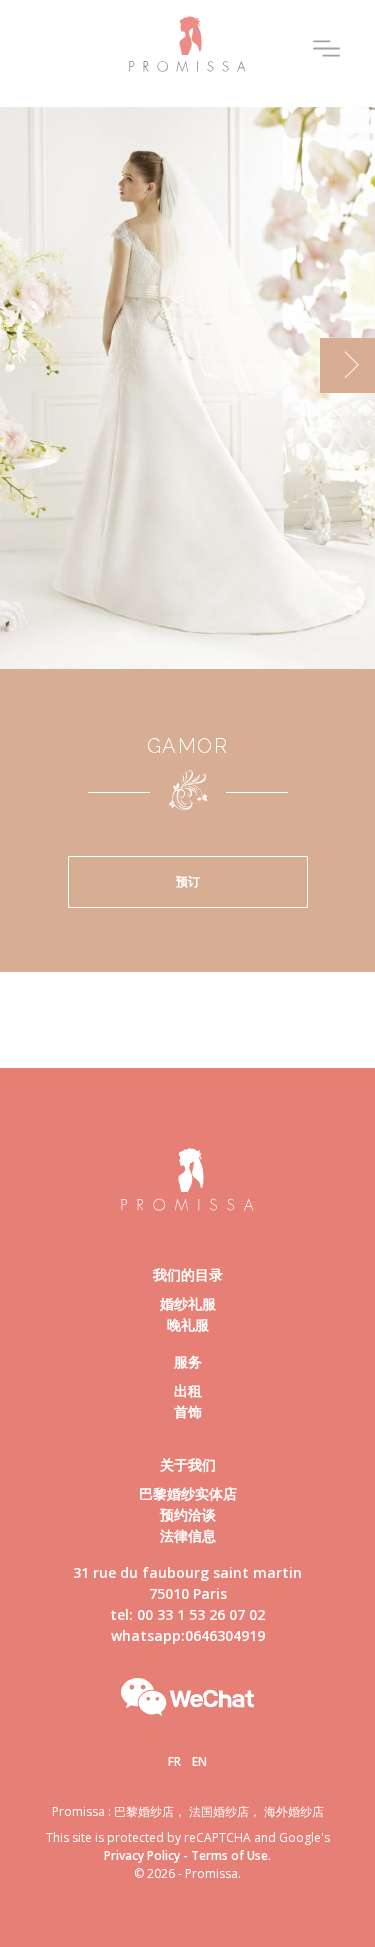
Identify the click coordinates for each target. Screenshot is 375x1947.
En (199, 1761)
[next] (347, 365)
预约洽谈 (188, 1514)
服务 (188, 1361)
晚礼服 (188, 1324)
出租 (188, 1390)
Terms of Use (229, 1855)
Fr (174, 1761)
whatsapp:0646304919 (188, 1635)
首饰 (188, 1411)
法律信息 (188, 1535)
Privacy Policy (142, 1855)
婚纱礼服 (188, 1303)
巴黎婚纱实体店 (188, 1493)
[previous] (27, 365)
